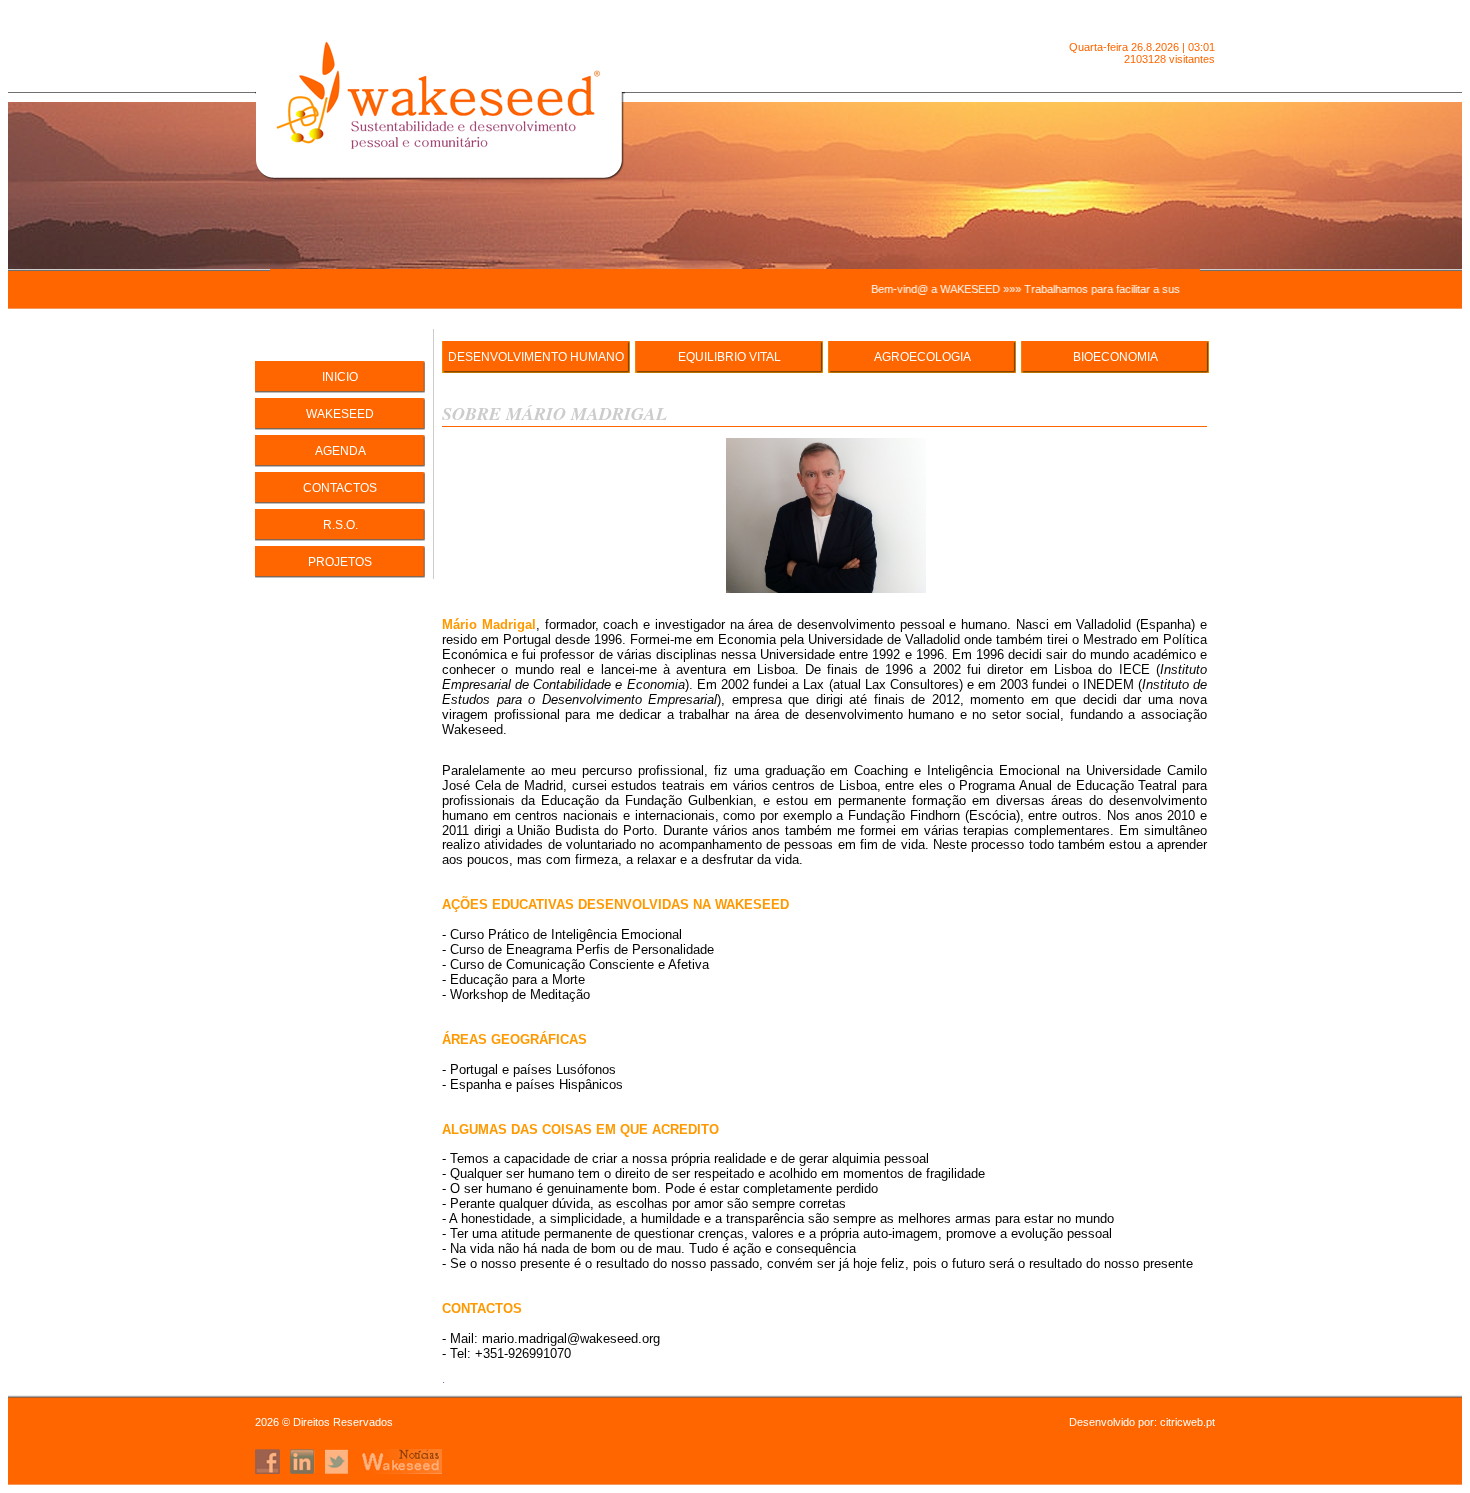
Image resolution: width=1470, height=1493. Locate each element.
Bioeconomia (1115, 357)
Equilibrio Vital (729, 357)
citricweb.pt (1187, 1422)
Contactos (340, 488)
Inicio (340, 377)
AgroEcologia (922, 357)
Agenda (340, 451)
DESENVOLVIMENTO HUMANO (536, 357)
